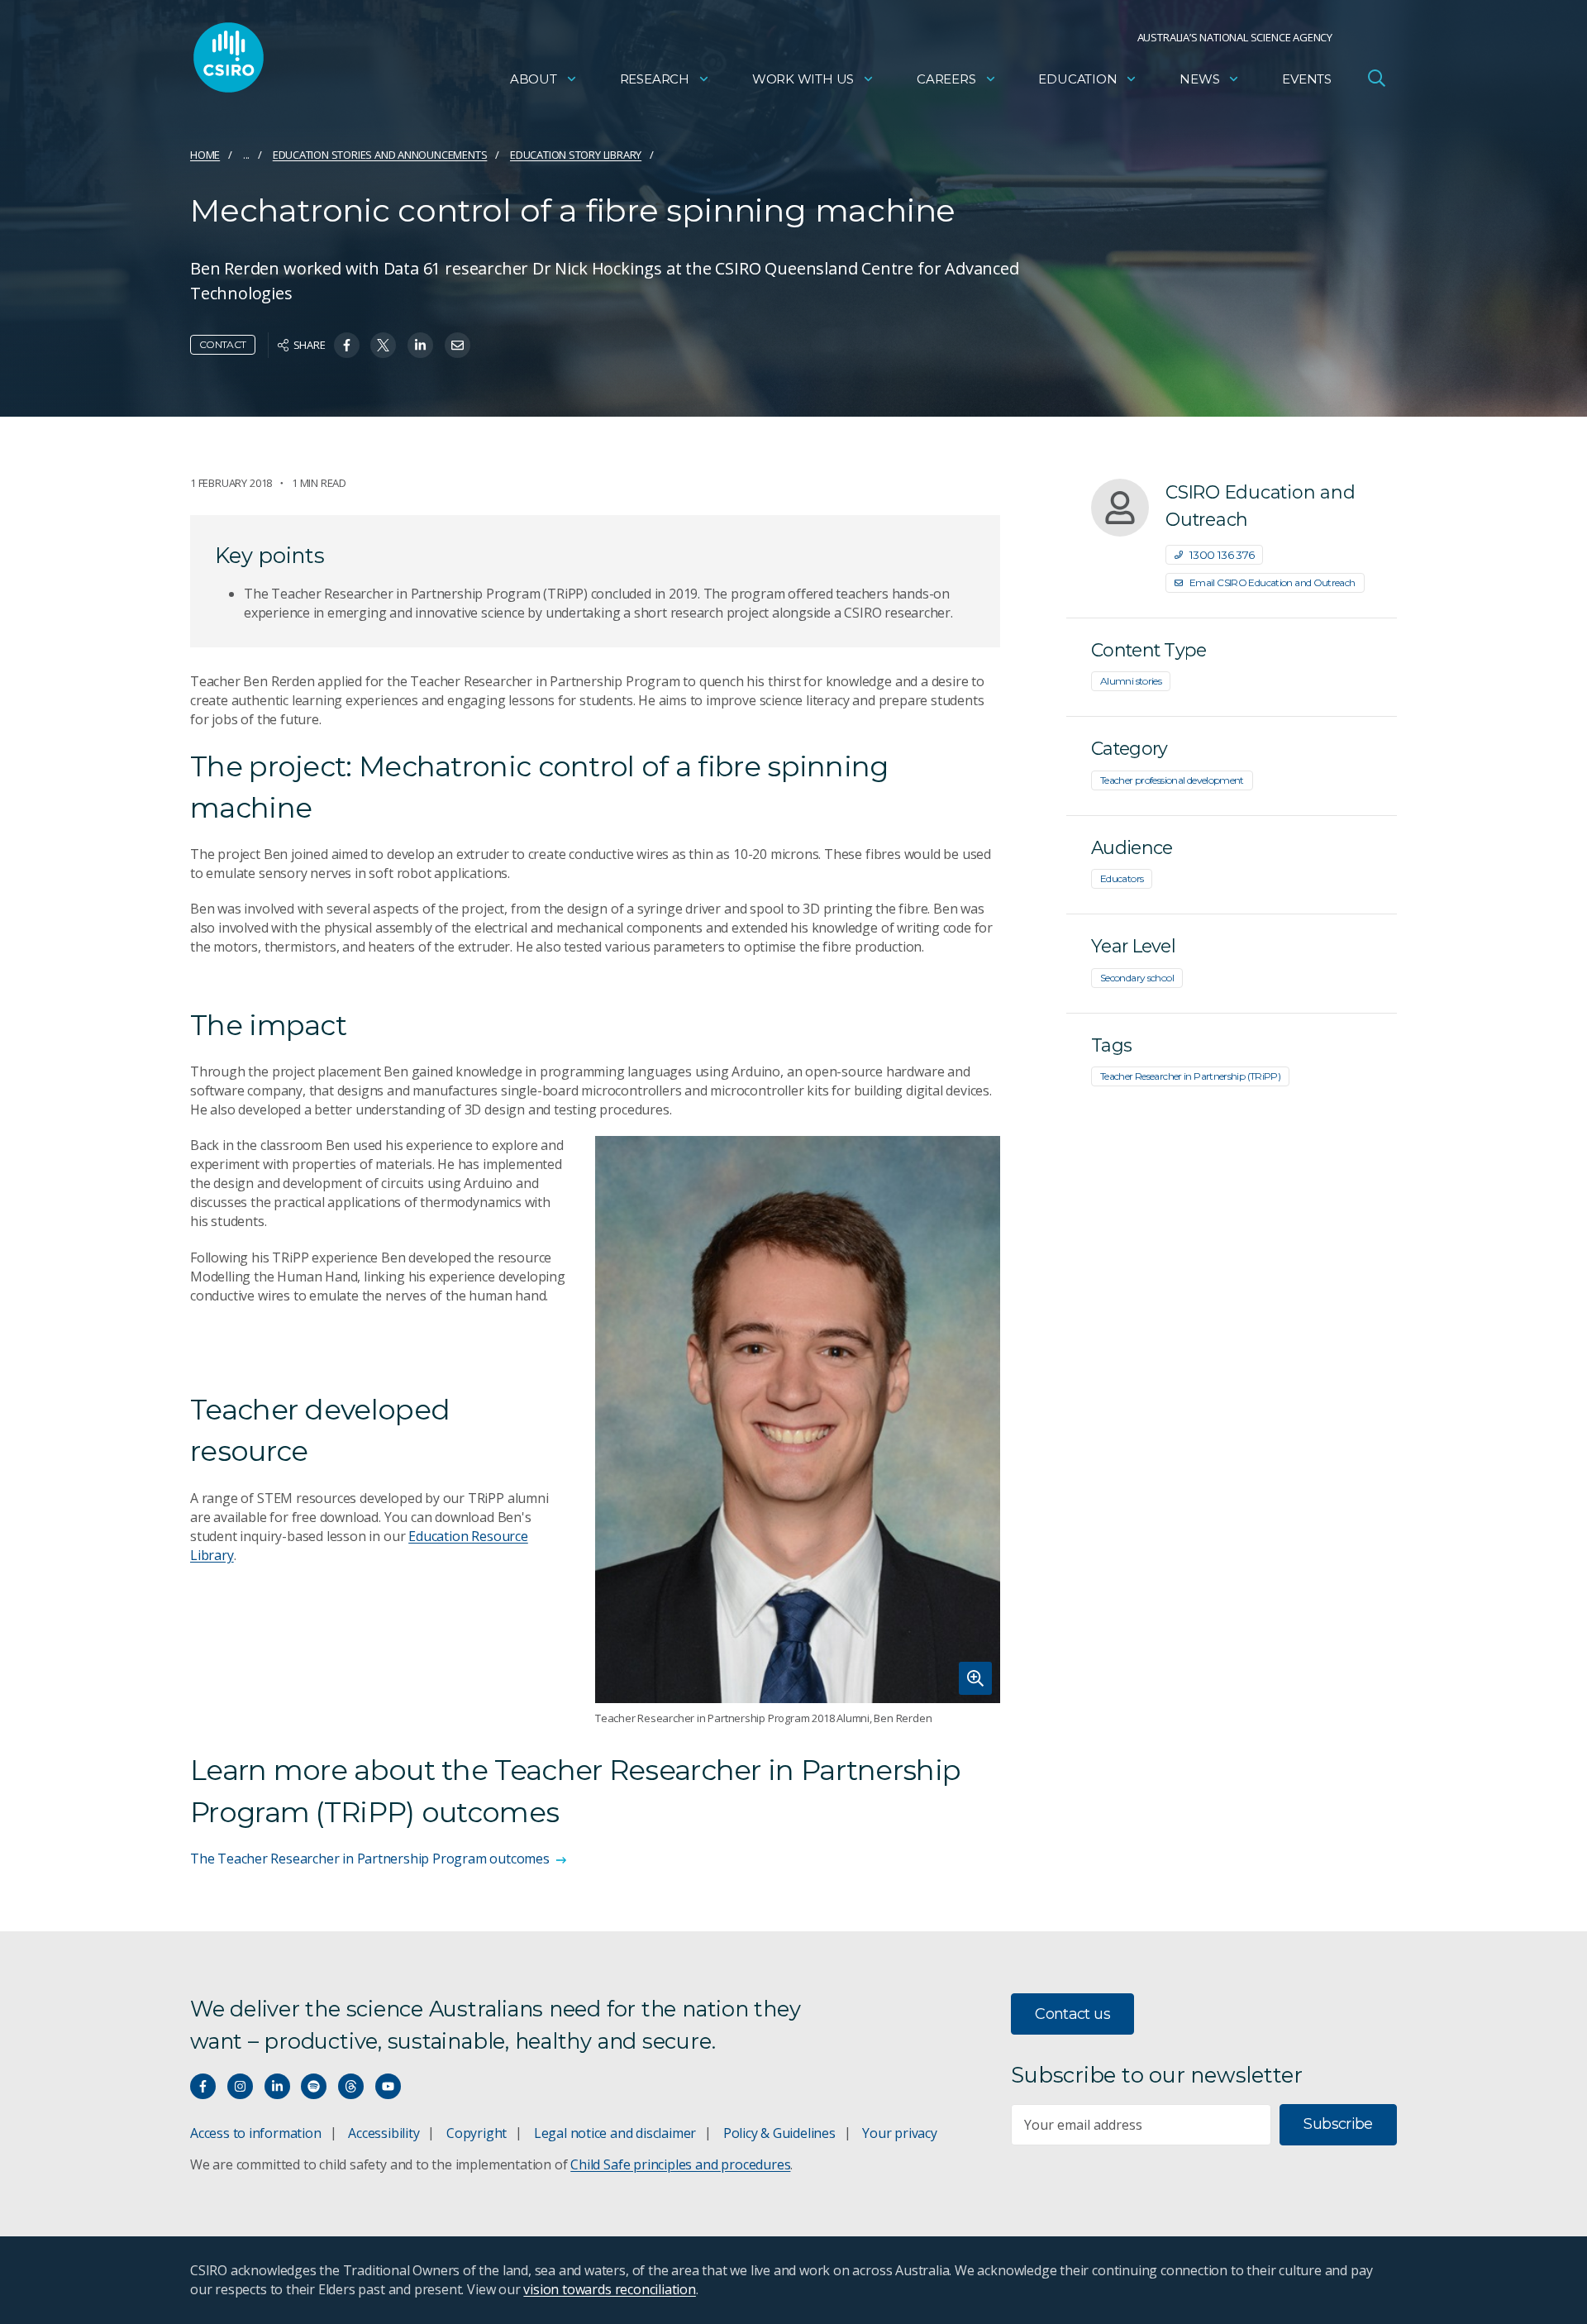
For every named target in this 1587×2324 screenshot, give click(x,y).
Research (655, 79)
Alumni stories (1131, 681)
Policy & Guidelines (779, 2133)
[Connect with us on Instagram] (240, 2086)
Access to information (256, 2133)
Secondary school (1137, 978)
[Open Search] (1376, 78)
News (1199, 79)
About (534, 79)
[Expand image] (798, 1420)
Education (1077, 79)
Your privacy (899, 2133)
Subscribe (1338, 2124)
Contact (223, 344)
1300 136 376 (1222, 555)
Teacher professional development (1172, 780)
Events (1307, 79)
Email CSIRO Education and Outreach (1272, 582)
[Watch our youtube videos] (388, 2086)
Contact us (1072, 2014)
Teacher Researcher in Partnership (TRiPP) (1190, 1076)
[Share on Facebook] (347, 345)
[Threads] (351, 2086)
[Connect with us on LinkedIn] (277, 2086)
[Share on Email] (458, 345)
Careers (946, 79)
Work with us (803, 79)
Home (205, 155)
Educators (1122, 878)
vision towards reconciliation (610, 2289)
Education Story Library (576, 155)
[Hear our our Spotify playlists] (314, 2086)
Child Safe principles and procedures (680, 2164)
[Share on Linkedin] (420, 345)
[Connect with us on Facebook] (203, 2086)
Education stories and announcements (380, 155)
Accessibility (384, 2133)
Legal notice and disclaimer (615, 2133)
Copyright (477, 2133)
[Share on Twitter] (383, 345)
